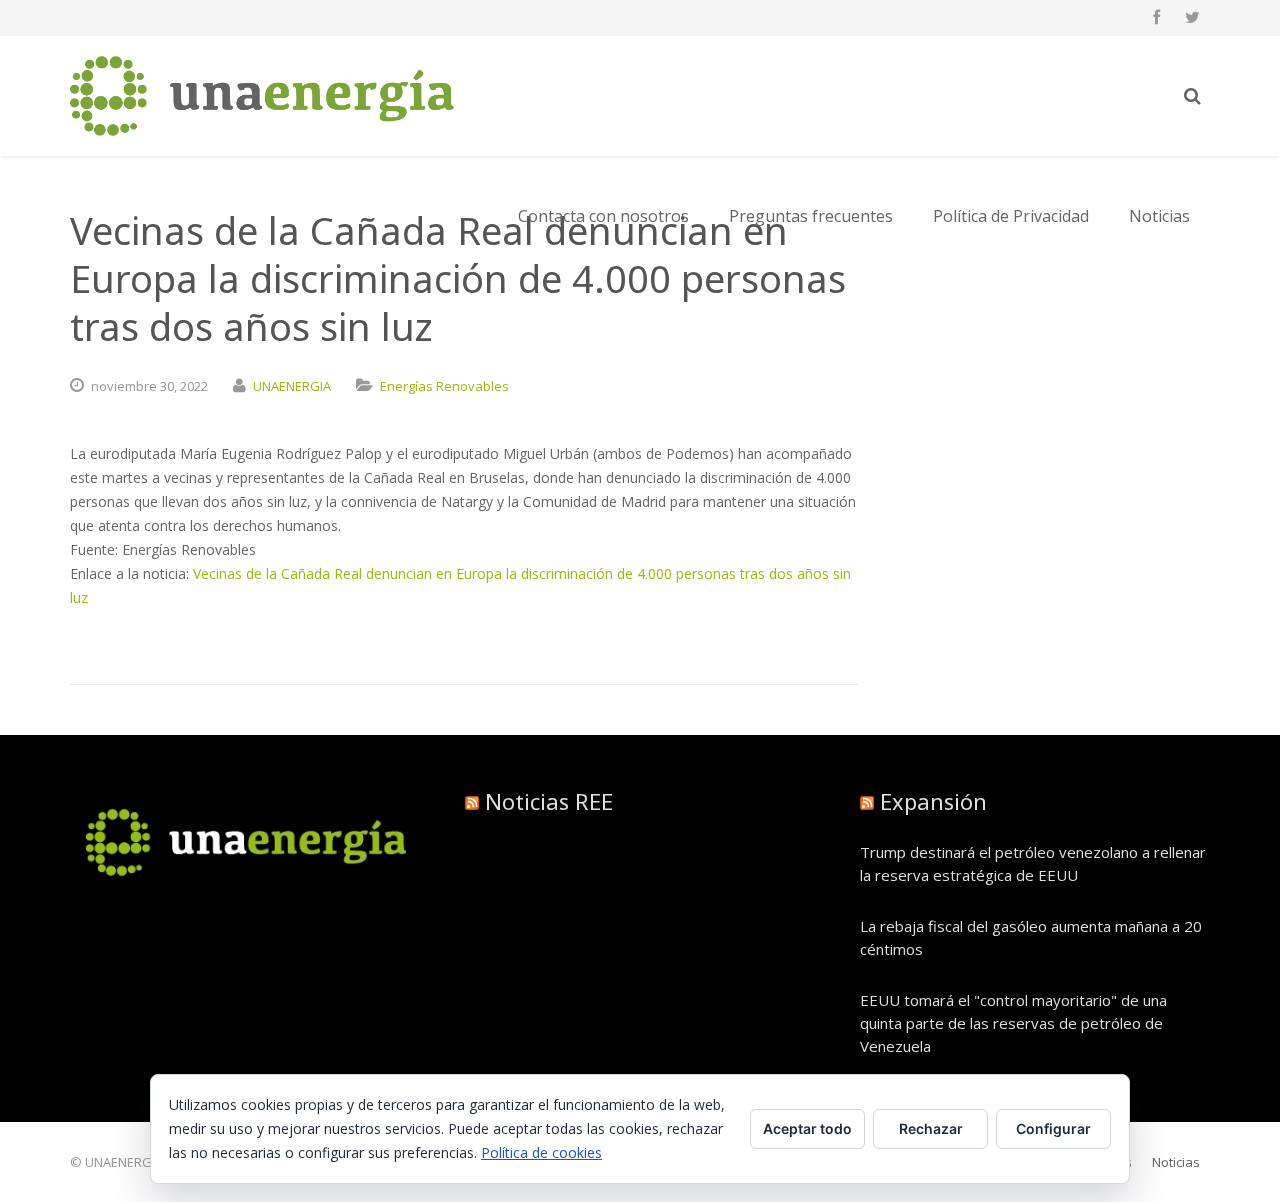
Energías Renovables (444, 386)
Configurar (1053, 1128)
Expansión (933, 801)
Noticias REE (549, 801)
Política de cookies (541, 1152)
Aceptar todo (807, 1128)
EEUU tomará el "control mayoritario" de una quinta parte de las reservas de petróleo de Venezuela (1013, 1023)
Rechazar (931, 1128)
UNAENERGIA (292, 386)
